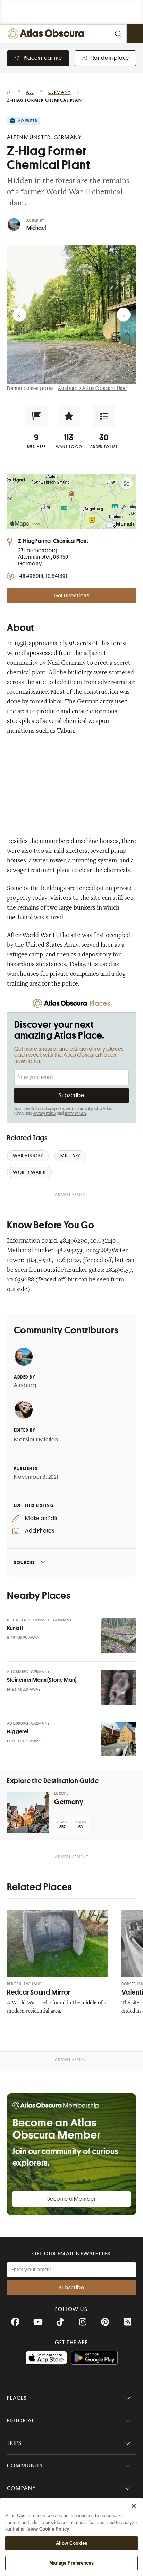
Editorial (21, 2421)
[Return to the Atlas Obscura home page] (47, 34)
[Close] (134, 2506)
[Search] (118, 34)
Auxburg (25, 1385)
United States (44, 945)
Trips (14, 2443)
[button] (36, 416)
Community (25, 2466)
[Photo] (119, 1636)
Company (21, 2488)
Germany (73, 663)
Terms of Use (75, 1114)
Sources (24, 1563)
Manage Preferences (71, 2563)
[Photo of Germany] (28, 1812)
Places (17, 2398)
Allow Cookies (72, 2543)
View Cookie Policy (48, 2529)
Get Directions (71, 596)
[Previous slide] (19, 315)
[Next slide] (124, 315)
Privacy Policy (44, 1114)
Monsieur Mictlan (36, 1440)
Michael (36, 228)
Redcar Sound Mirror (39, 1992)
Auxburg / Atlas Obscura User (92, 388)
